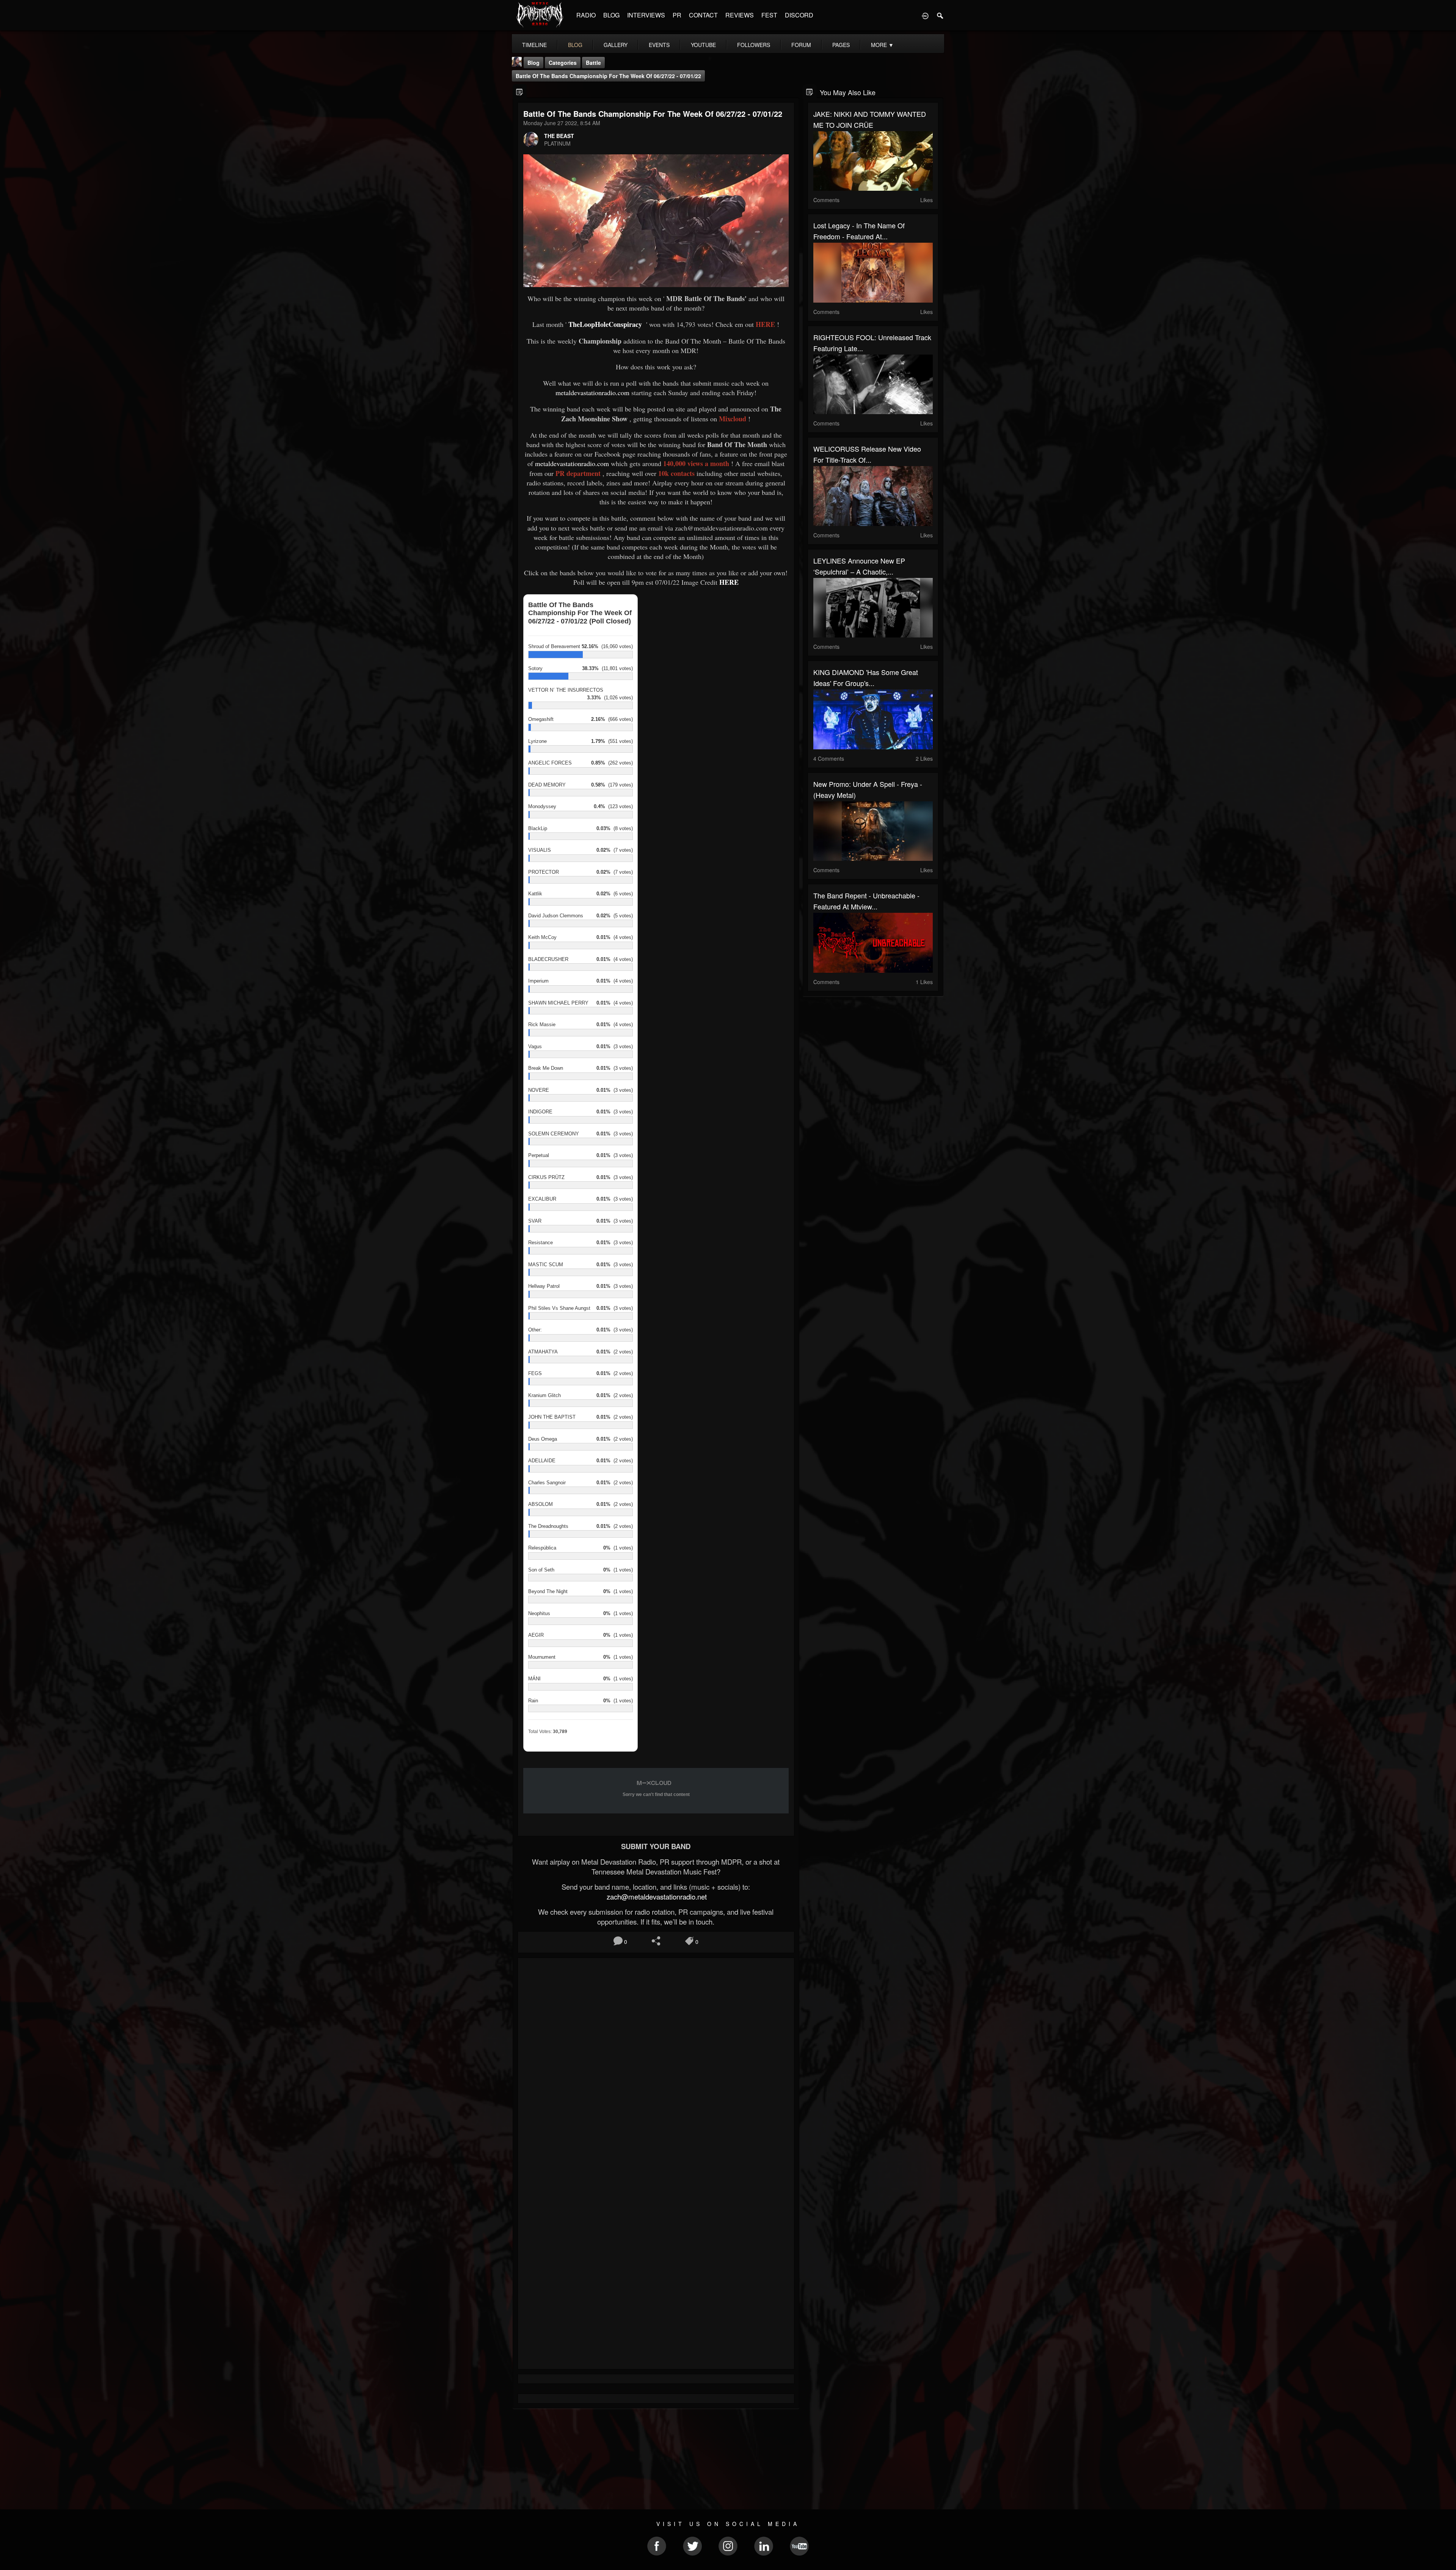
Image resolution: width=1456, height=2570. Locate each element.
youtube (703, 45)
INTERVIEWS (646, 15)
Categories (563, 63)
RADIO (586, 15)
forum (801, 45)
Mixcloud (733, 419)
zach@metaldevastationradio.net (656, 1896)
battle (593, 63)
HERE (729, 582)
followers (754, 45)
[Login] (925, 15)
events (659, 45)
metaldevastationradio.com (593, 392)
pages (841, 45)
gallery (616, 45)
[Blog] (520, 92)
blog (575, 45)
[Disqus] (656, 2065)
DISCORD (799, 15)
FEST (769, 15)
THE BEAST (559, 136)
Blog (533, 63)
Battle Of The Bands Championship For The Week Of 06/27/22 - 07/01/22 (608, 76)
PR (677, 15)
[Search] (940, 15)
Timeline (534, 45)
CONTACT (703, 15)
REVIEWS (740, 15)
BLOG (611, 15)
